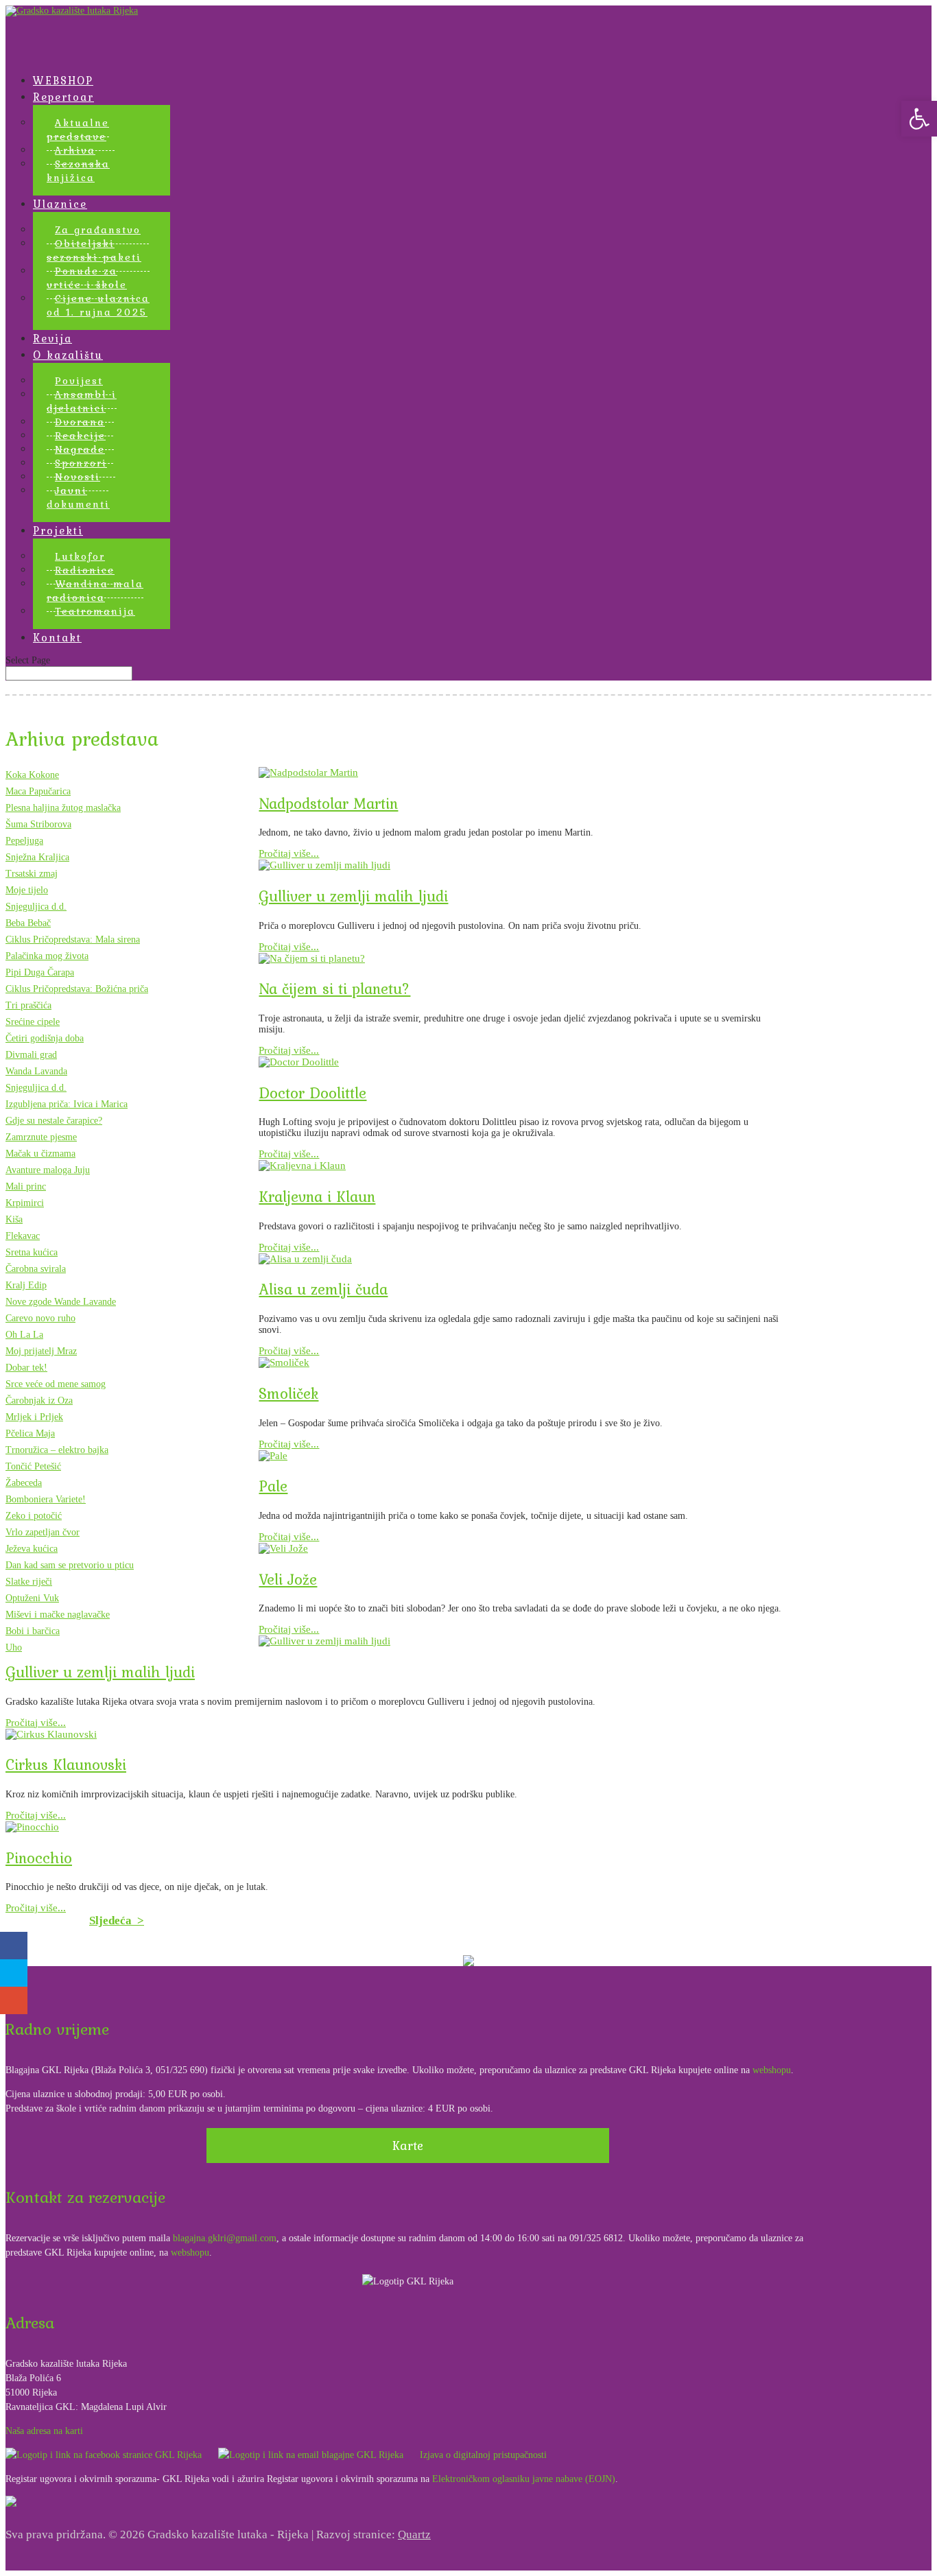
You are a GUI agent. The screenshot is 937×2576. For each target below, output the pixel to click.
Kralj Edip (26, 1285)
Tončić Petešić (33, 1466)
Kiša (14, 1219)
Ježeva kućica (32, 1549)
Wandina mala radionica (95, 591)
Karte (408, 2146)
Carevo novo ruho (40, 1318)
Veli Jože (288, 1579)
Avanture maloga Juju (48, 1170)
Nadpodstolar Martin (328, 803)
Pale (273, 1486)
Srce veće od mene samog (56, 1384)
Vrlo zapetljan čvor (43, 1532)
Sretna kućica (32, 1252)
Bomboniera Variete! (46, 1499)
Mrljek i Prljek (34, 1417)
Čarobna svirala (36, 1269)
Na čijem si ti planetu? (334, 989)
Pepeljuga (24, 841)
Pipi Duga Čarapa (40, 972)
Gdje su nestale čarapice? (54, 1121)
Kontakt (57, 637)
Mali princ (26, 1186)
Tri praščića (28, 1005)
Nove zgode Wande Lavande (61, 1302)
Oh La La (24, 1335)
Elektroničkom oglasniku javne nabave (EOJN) (524, 2479)
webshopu (772, 2070)
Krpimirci (25, 1203)
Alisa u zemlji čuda (323, 1289)
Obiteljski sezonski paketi (94, 250)
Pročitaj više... (289, 853)
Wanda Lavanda (36, 1071)
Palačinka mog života (47, 956)
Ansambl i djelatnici (82, 401)
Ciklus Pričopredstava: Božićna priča (77, 989)
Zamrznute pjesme (41, 1137)
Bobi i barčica (33, 1631)
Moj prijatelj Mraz (41, 1351)
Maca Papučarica (38, 791)
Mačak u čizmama (40, 1154)
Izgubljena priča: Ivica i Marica (67, 1104)
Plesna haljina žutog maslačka (63, 808)
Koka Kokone (32, 775)
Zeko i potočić (34, 1516)
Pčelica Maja (30, 1433)
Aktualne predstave (78, 130)
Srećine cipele (33, 1022)
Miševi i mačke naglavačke (58, 1615)
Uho (14, 1647)
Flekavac (23, 1236)
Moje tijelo (27, 890)
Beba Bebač (28, 923)
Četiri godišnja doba (45, 1038)
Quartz (414, 2534)
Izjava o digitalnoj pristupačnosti (483, 2455)
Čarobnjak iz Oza (39, 1401)
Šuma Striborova (38, 824)
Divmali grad (31, 1055)
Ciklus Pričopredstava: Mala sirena (73, 940)
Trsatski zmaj (32, 874)
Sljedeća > (117, 1921)
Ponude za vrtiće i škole (87, 278)
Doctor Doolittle (312, 1093)
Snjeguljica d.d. (36, 907)
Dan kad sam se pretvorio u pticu (70, 1565)
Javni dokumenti (78, 497)
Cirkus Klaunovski (66, 1764)
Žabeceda (24, 1483)
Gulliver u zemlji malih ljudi (353, 896)
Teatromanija (95, 611)
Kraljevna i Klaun (317, 1196)
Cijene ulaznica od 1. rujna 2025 (98, 305)
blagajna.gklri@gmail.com (225, 2238)
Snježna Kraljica (37, 857)
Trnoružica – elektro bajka (57, 1450)
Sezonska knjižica (78, 171)
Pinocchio (39, 1858)
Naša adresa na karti (44, 2431)
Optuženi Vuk (32, 1598)
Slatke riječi (29, 1582)
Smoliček (288, 1393)
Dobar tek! (26, 1368)
